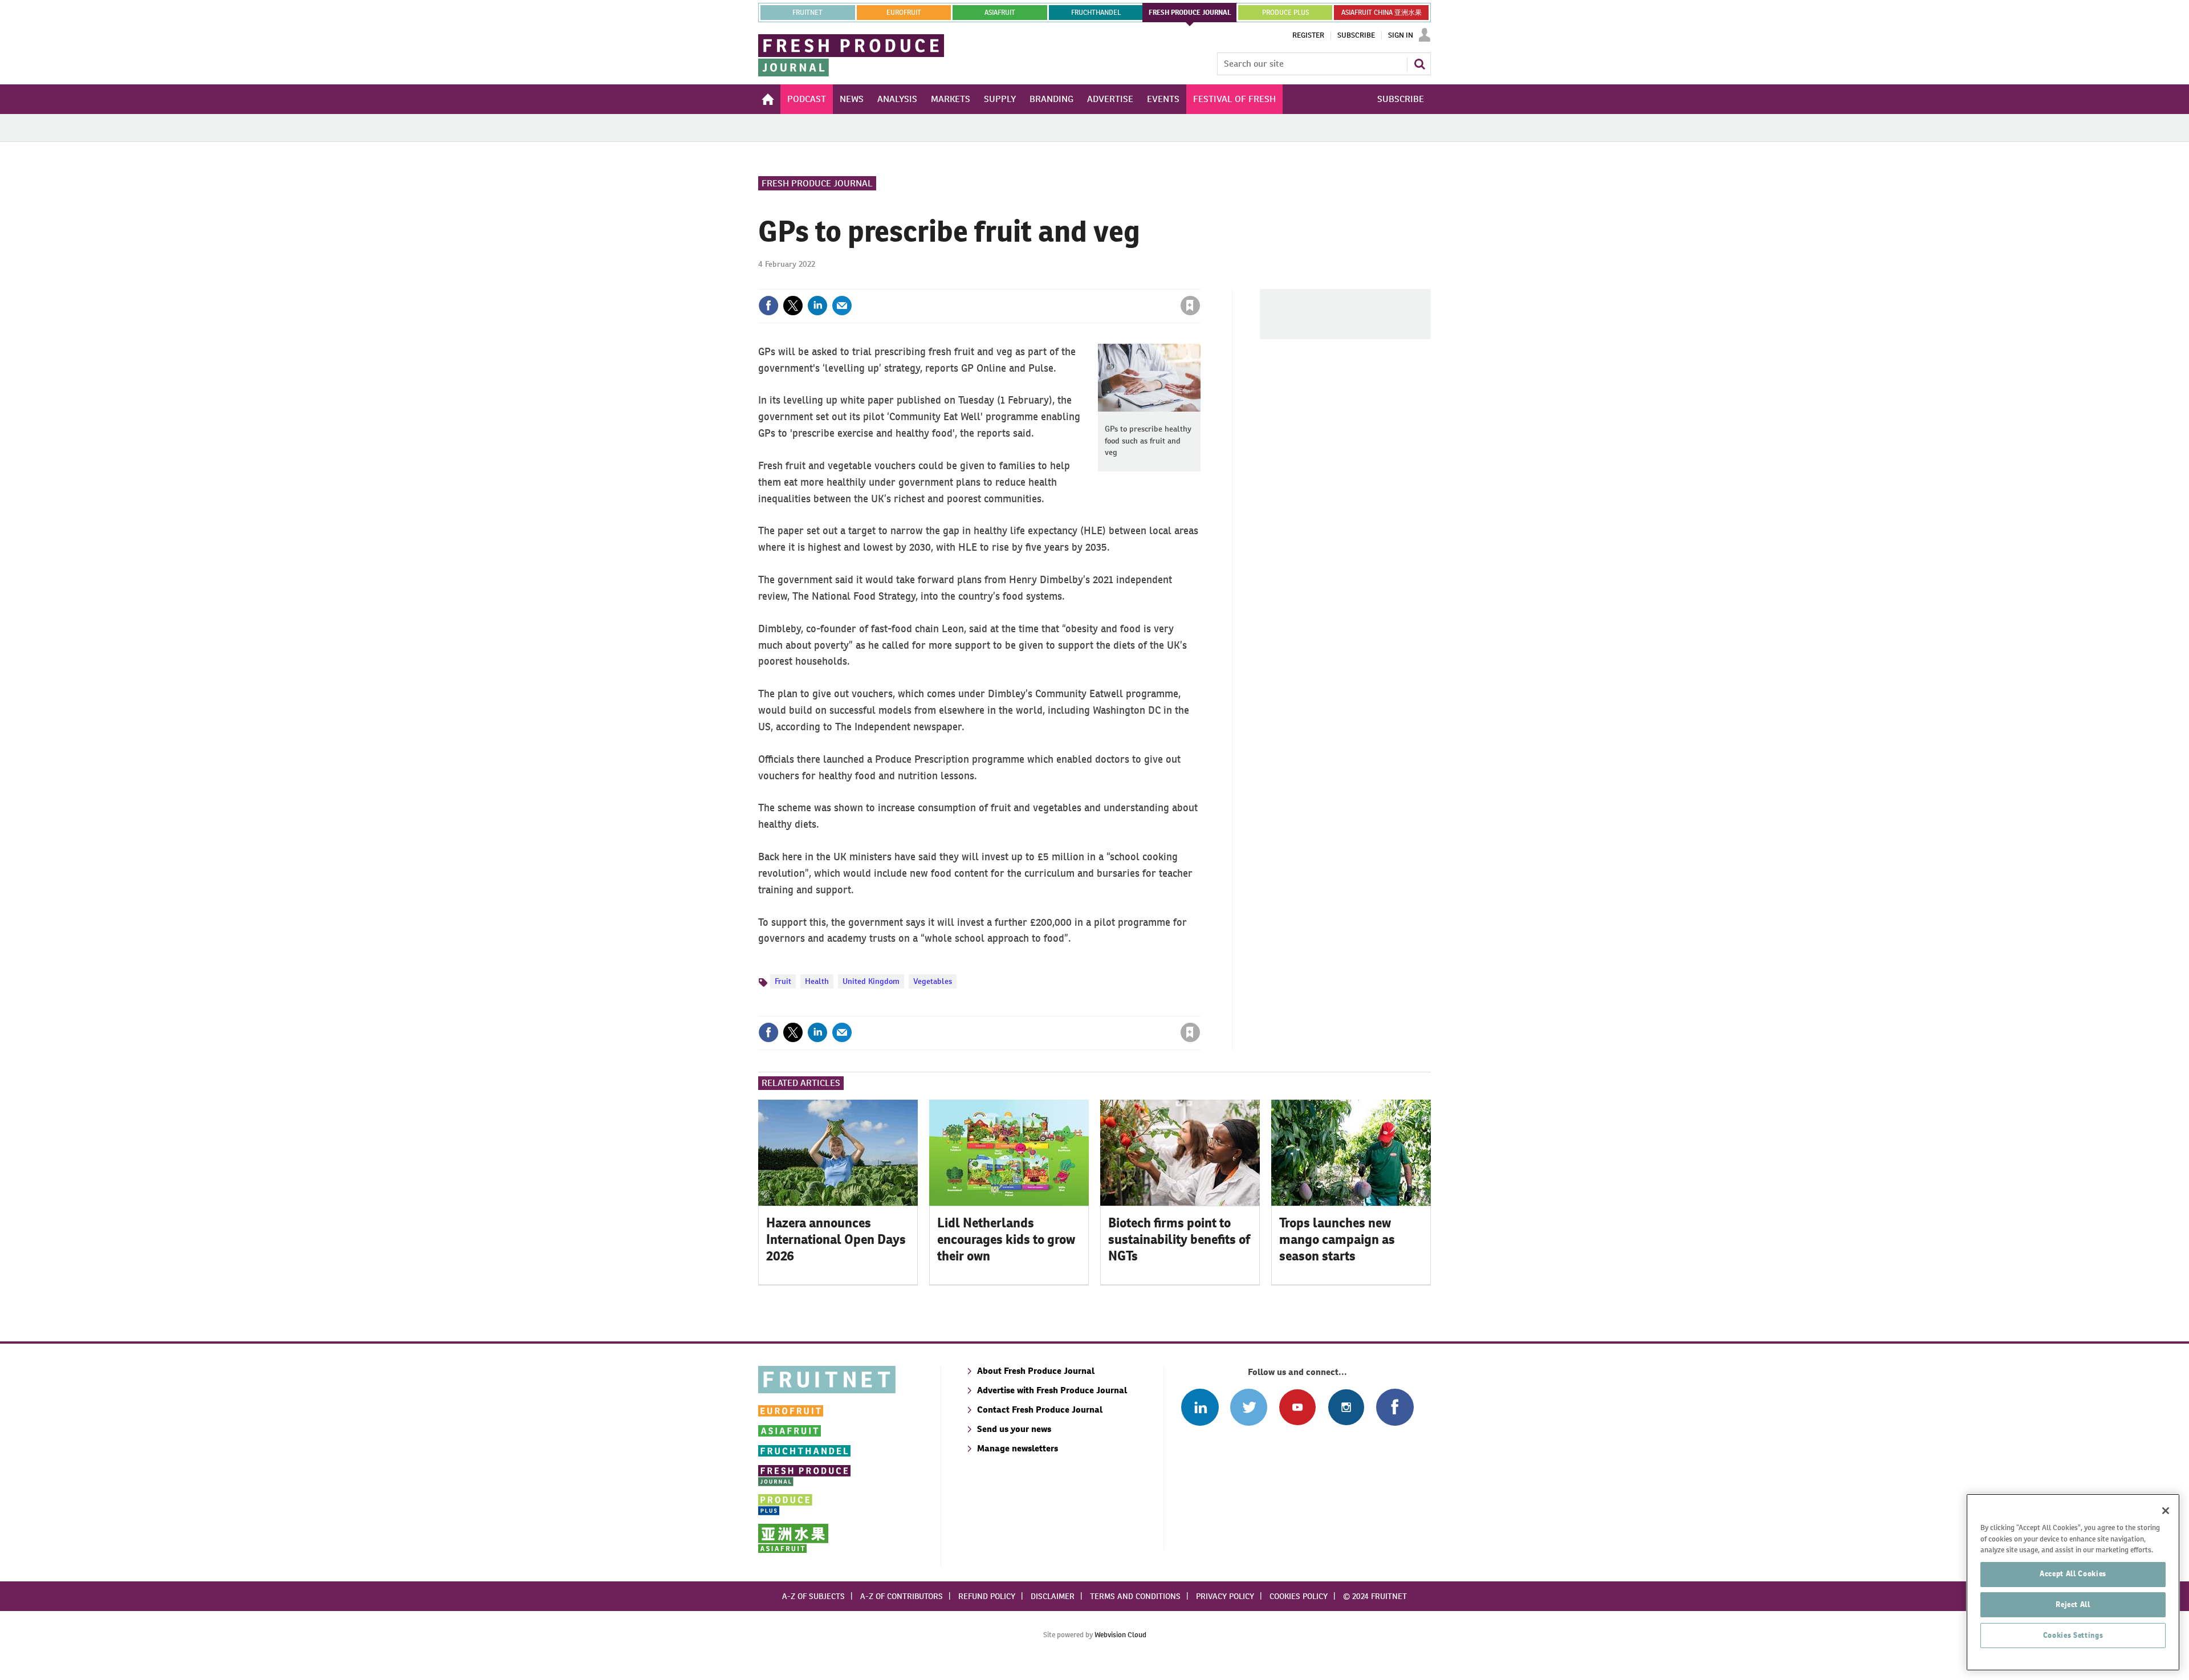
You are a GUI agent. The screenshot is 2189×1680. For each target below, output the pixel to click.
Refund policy (987, 1596)
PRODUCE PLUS (1285, 13)
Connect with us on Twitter (1249, 1407)
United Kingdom (871, 981)
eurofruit (904, 13)
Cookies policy (1299, 1596)
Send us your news (1014, 1429)
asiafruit (1000, 13)
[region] (2073, 1582)
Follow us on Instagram (1346, 1407)
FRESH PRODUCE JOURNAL (1190, 13)
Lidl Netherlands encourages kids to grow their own (1006, 1239)
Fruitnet (807, 13)
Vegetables (933, 981)
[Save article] (1190, 306)
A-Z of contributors (902, 1596)
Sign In (1401, 35)
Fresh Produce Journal (817, 183)
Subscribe (1356, 35)
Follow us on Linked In (1200, 1407)
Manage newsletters (1018, 1448)
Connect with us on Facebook (1395, 1407)
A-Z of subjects (813, 1596)
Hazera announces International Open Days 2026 (836, 1239)
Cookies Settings (2073, 1635)
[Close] (2166, 1511)
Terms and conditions (1135, 1596)
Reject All (2073, 1604)
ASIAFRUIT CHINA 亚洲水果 (1382, 13)
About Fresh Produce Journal (1036, 1371)
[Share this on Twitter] (793, 306)
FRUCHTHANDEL (1096, 13)
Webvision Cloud (1120, 1635)
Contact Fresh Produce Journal (1040, 1410)
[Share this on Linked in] (817, 306)
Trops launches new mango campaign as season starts (1337, 1239)
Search (1419, 64)
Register (1308, 35)
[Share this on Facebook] (768, 306)
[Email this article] (842, 306)
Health (817, 981)
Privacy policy (1225, 1596)
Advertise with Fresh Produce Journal (1052, 1390)
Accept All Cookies (2073, 1574)
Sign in (1055, 282)
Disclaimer (1053, 1596)
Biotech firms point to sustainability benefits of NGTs (1179, 1239)
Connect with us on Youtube (1297, 1407)
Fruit (783, 981)
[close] (1200, 282)
